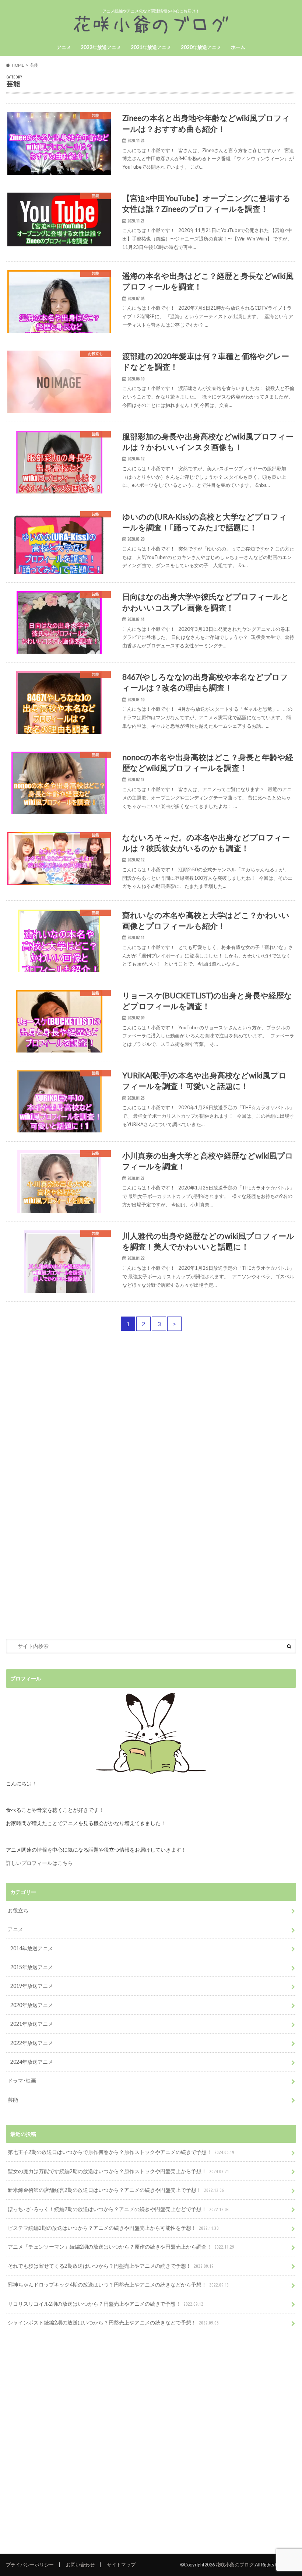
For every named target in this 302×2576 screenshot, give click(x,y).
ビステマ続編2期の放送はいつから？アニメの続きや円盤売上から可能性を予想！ (113, 2228)
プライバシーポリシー (30, 2565)
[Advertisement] (151, 1424)
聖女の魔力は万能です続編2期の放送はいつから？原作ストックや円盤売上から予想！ (118, 2171)
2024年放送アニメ (32, 2062)
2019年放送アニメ (32, 1986)
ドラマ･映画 (22, 2081)
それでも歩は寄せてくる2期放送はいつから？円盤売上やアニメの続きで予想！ (111, 2266)
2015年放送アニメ (32, 1967)
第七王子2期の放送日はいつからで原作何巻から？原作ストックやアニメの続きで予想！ (121, 2152)
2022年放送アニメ (101, 47)
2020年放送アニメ (201, 47)
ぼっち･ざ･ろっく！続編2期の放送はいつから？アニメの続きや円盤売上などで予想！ (118, 2209)
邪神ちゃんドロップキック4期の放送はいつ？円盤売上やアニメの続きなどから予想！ (118, 2285)
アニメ (64, 47)
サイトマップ (121, 2565)
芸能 (13, 2100)
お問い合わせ (80, 2565)
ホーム (238, 47)
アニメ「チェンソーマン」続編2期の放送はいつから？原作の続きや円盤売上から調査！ (121, 2247)
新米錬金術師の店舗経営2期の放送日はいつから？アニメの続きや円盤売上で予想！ (116, 2190)
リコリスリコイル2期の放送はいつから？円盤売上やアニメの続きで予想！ (106, 2304)
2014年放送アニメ (32, 1948)
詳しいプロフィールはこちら (39, 1863)
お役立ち (18, 1910)
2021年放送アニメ (151, 47)
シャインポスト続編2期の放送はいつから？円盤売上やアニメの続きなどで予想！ (113, 2322)
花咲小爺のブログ (235, 2565)
